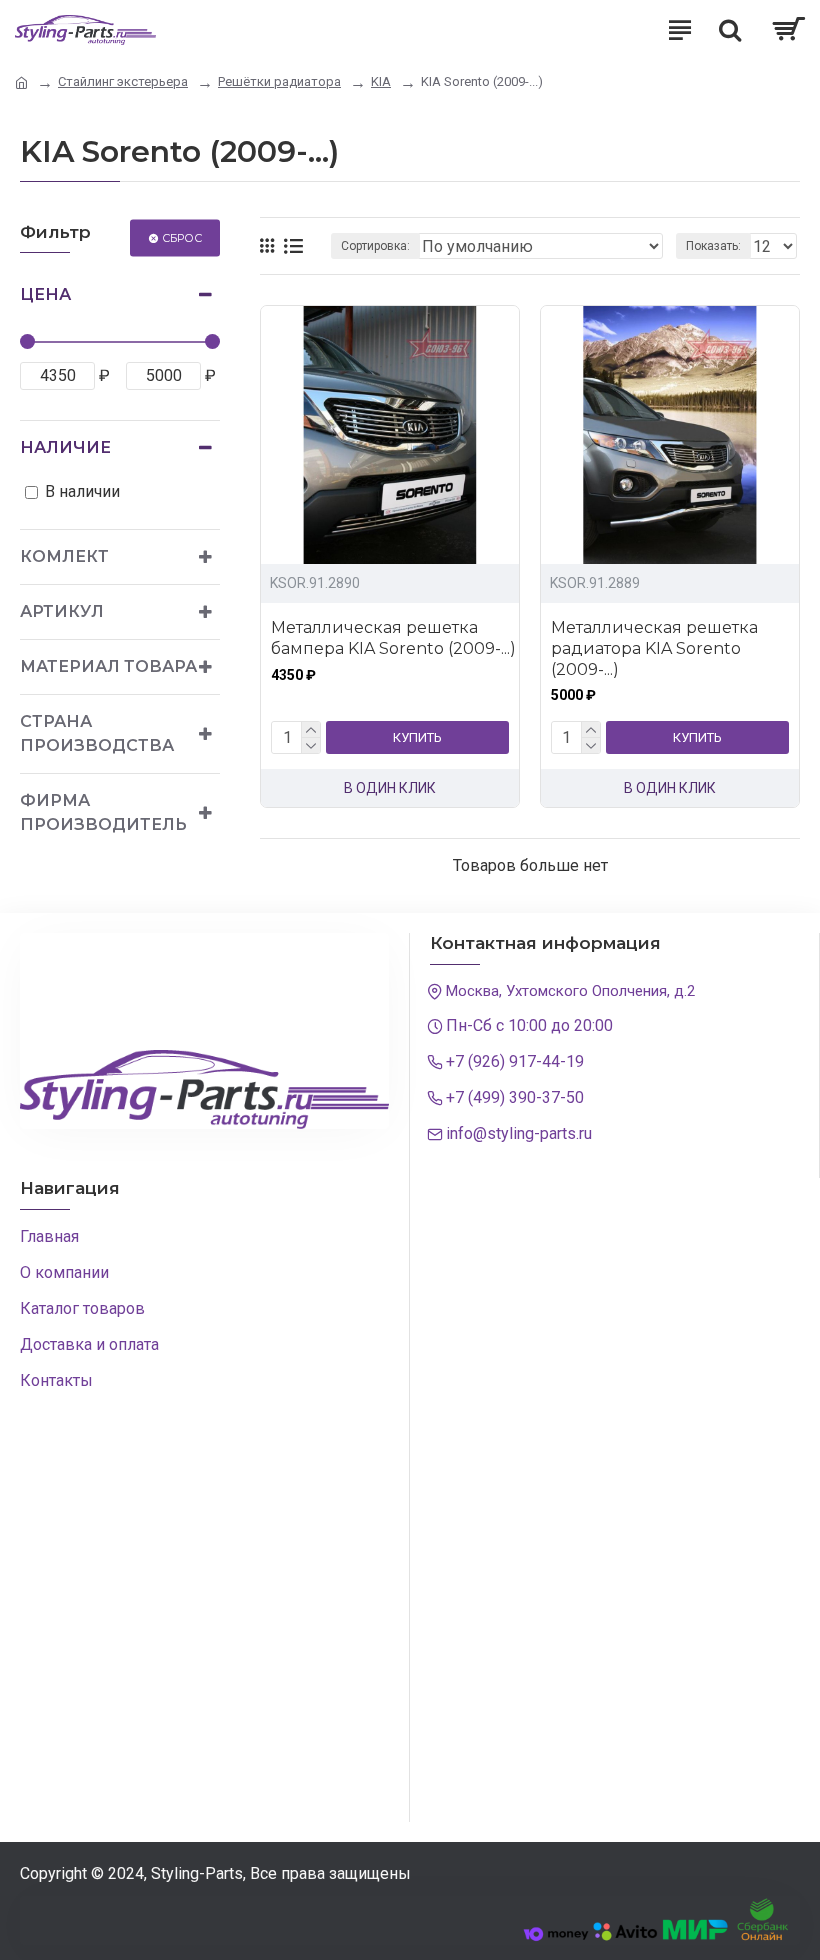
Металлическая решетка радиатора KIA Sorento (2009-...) (654, 648)
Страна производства (97, 733)
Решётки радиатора (279, 81)
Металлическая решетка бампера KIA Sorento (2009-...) (393, 638)
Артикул (62, 611)
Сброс (182, 237)
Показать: (713, 246)
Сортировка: (375, 246)
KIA (381, 81)
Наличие (65, 447)
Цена (45, 294)
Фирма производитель (103, 812)
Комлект (64, 556)
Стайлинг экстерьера (123, 81)
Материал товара (108, 666)
